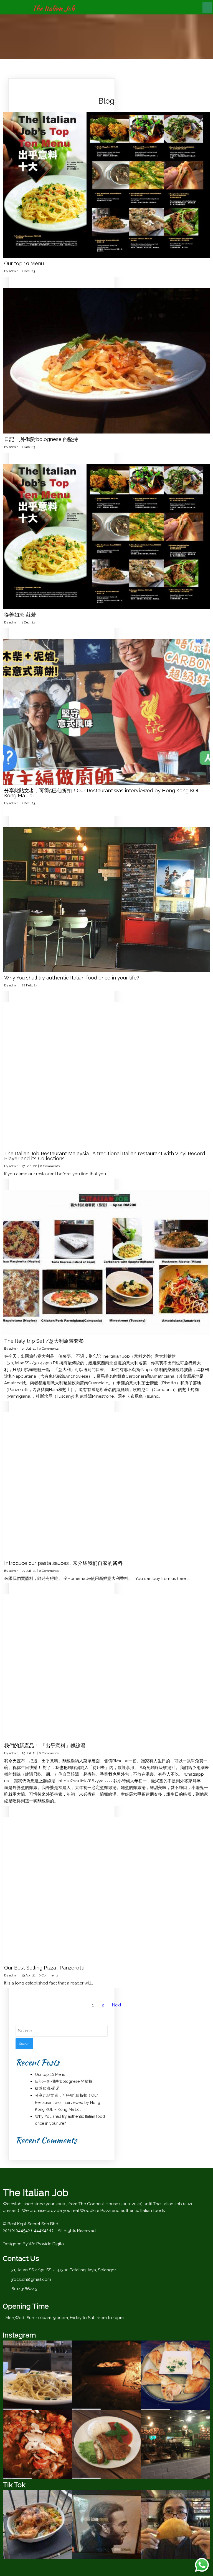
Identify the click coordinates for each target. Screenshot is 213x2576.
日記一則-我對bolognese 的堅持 (64, 2081)
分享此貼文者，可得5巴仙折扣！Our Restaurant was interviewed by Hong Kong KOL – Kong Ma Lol (68, 2102)
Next (117, 2005)
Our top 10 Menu (50, 2074)
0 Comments (50, 1166)
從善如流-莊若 (47, 2088)
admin (14, 271)
